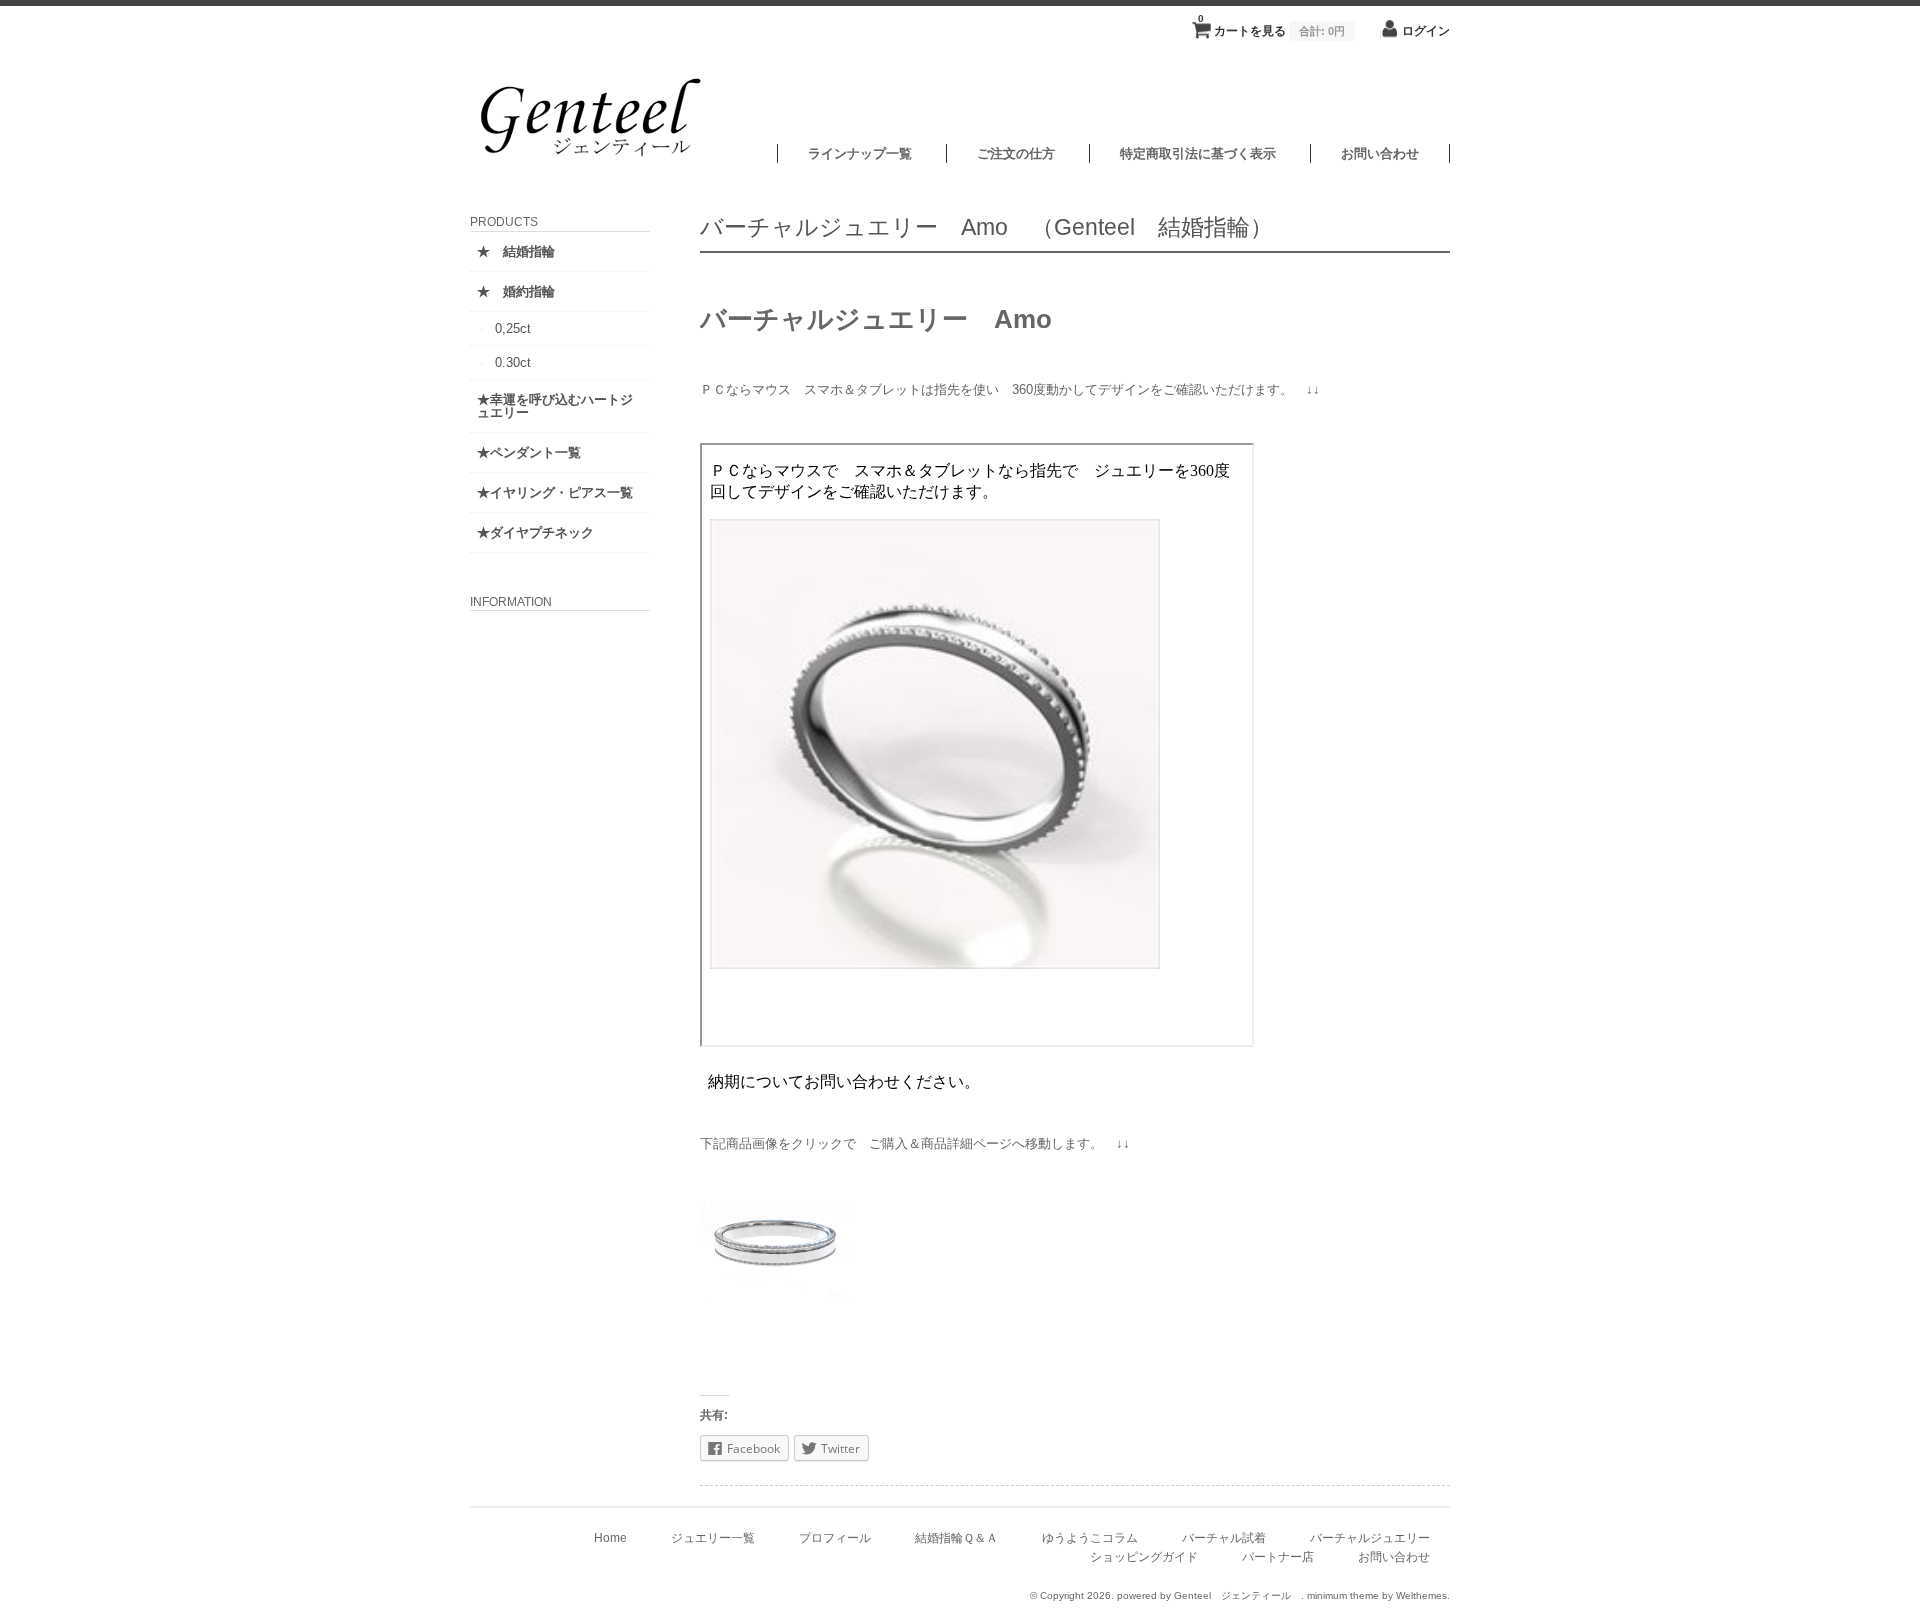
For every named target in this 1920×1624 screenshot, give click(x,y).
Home (610, 1537)
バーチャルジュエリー (1370, 1537)
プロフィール (835, 1537)
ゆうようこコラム (1090, 1537)
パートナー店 (1278, 1556)
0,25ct (513, 328)
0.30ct (513, 362)
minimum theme (1343, 1595)
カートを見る (1271, 25)
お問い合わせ (1380, 153)
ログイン (1426, 30)
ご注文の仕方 (1016, 153)
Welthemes (1421, 1595)
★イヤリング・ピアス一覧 (555, 492)
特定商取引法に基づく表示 (1198, 153)
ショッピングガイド (1144, 1556)
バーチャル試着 (1224, 1537)
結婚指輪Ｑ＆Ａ (956, 1537)
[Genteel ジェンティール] (595, 158)
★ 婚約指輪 (516, 291)
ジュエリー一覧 (713, 1537)
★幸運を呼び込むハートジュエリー (555, 406)
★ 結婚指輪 (516, 251)
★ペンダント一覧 (529, 452)
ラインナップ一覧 (860, 153)
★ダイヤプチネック (535, 532)
